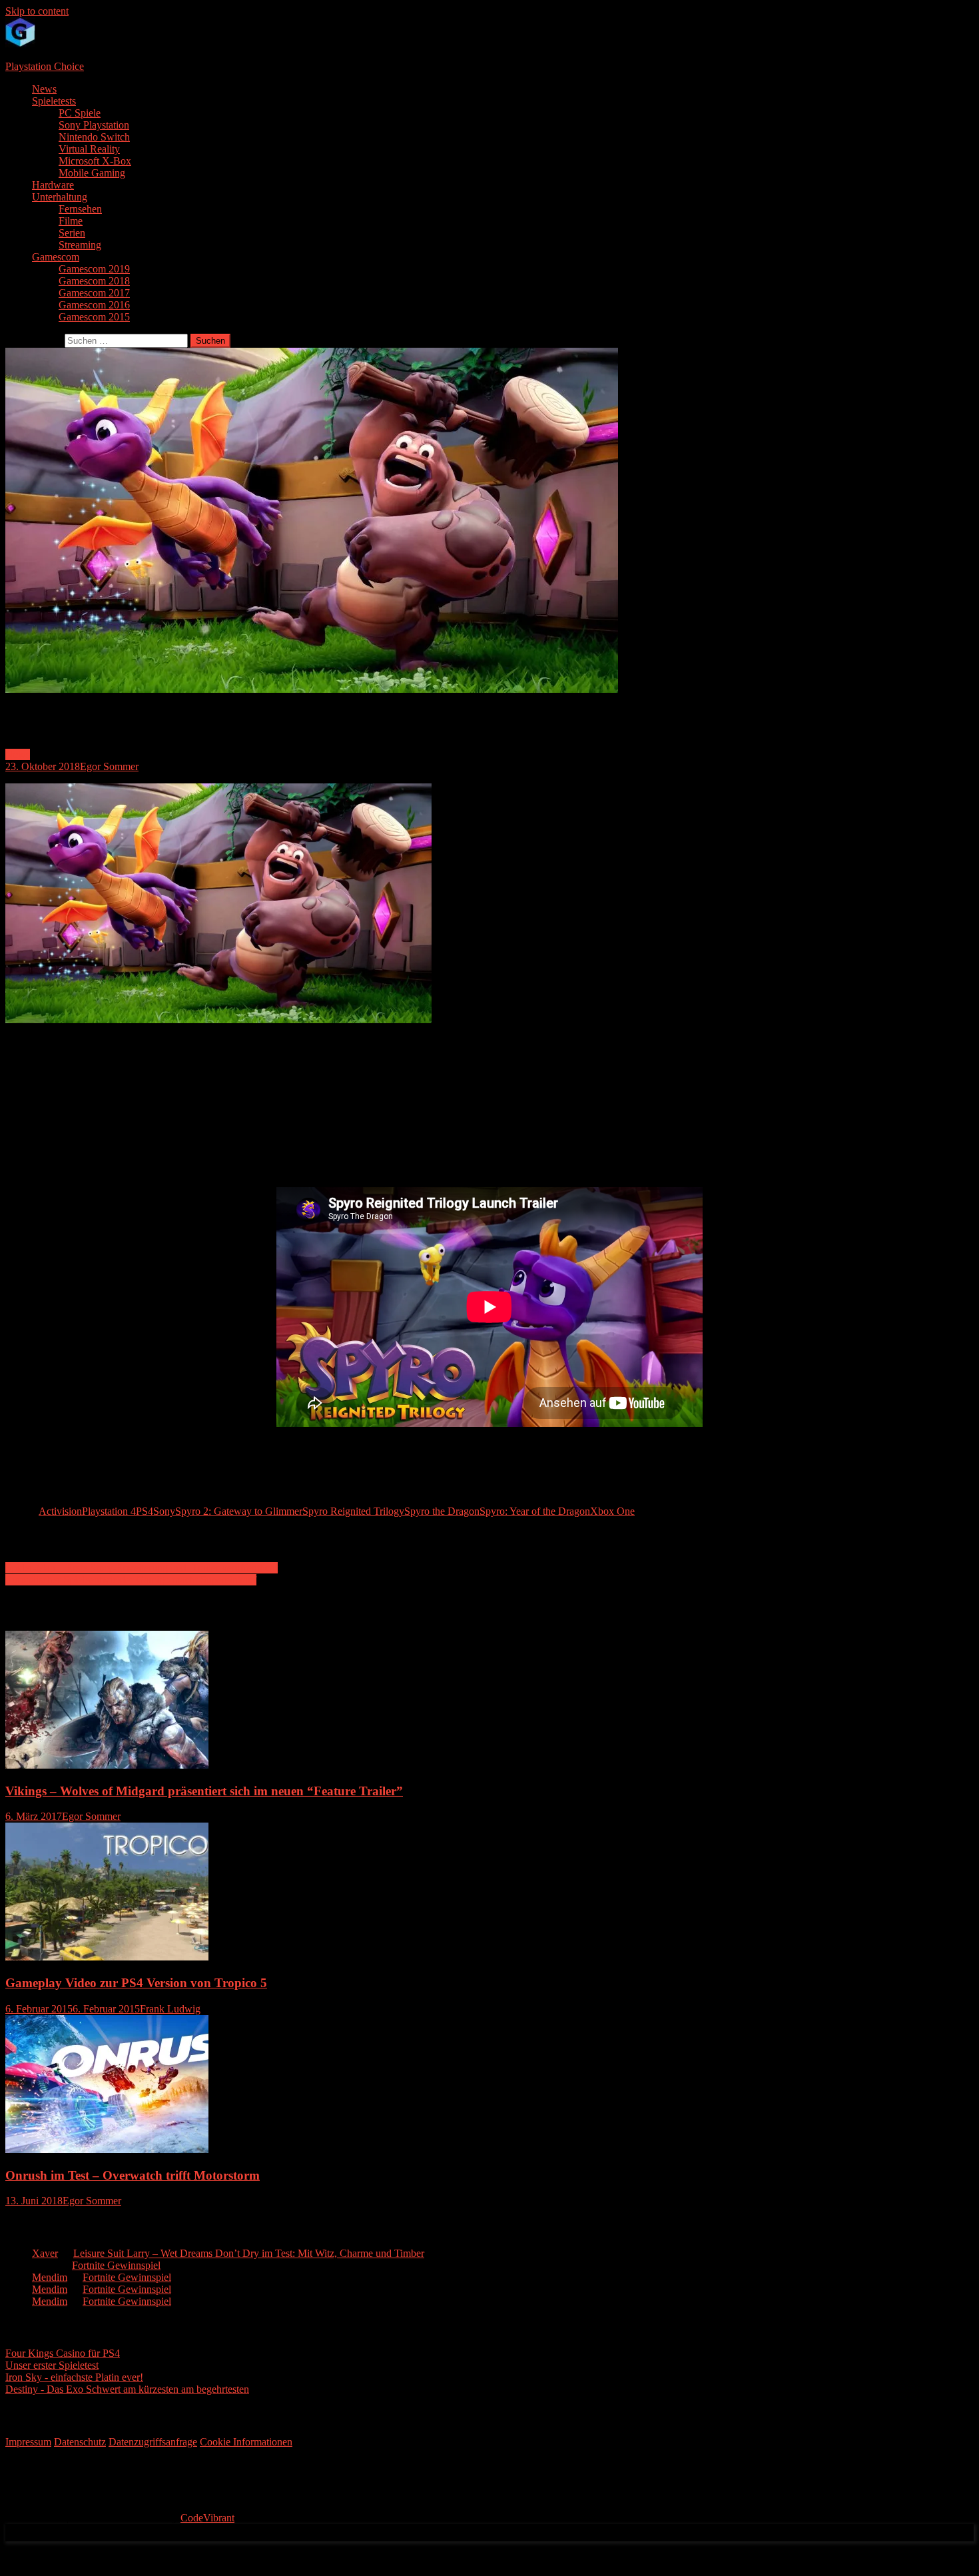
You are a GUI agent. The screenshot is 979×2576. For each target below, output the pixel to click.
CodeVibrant (207, 2518)
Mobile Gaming (92, 173)
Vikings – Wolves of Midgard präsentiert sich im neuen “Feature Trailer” (204, 1791)
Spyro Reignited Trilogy (353, 1511)
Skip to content (37, 11)
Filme (71, 221)
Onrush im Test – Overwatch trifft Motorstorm (133, 2175)
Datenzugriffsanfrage (153, 2442)
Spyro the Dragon (442, 1511)
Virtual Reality (89, 149)
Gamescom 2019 (94, 269)
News (44, 89)
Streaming (80, 245)
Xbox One (612, 1511)
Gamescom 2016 (94, 305)
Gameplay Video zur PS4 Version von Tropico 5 (136, 1983)
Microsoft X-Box (95, 161)
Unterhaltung (60, 197)
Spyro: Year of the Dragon (535, 1511)
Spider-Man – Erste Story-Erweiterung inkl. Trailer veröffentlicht (142, 1568)
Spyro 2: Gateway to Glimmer (239, 1511)
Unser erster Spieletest (52, 2365)
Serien (72, 233)
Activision (60, 1511)
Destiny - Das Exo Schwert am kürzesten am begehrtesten (127, 2389)
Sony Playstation (94, 125)
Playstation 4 (109, 1511)
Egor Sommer (109, 766)
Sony (164, 1511)
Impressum (28, 2442)
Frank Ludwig (170, 2009)
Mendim (50, 2277)
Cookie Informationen (246, 2442)
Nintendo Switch (94, 137)
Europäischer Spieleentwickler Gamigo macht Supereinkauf (131, 1580)
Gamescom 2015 (94, 317)
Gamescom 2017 (94, 293)
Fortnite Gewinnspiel (116, 2265)
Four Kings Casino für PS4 (63, 2353)
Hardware (53, 185)
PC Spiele (80, 113)
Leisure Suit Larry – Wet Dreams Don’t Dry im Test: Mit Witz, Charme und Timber (249, 2253)
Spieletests (54, 101)
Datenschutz (80, 2442)
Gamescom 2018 (94, 281)
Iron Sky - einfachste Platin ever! (74, 2377)
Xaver (45, 2253)
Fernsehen (80, 209)
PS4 (145, 1511)
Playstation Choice (45, 66)
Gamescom (56, 257)
